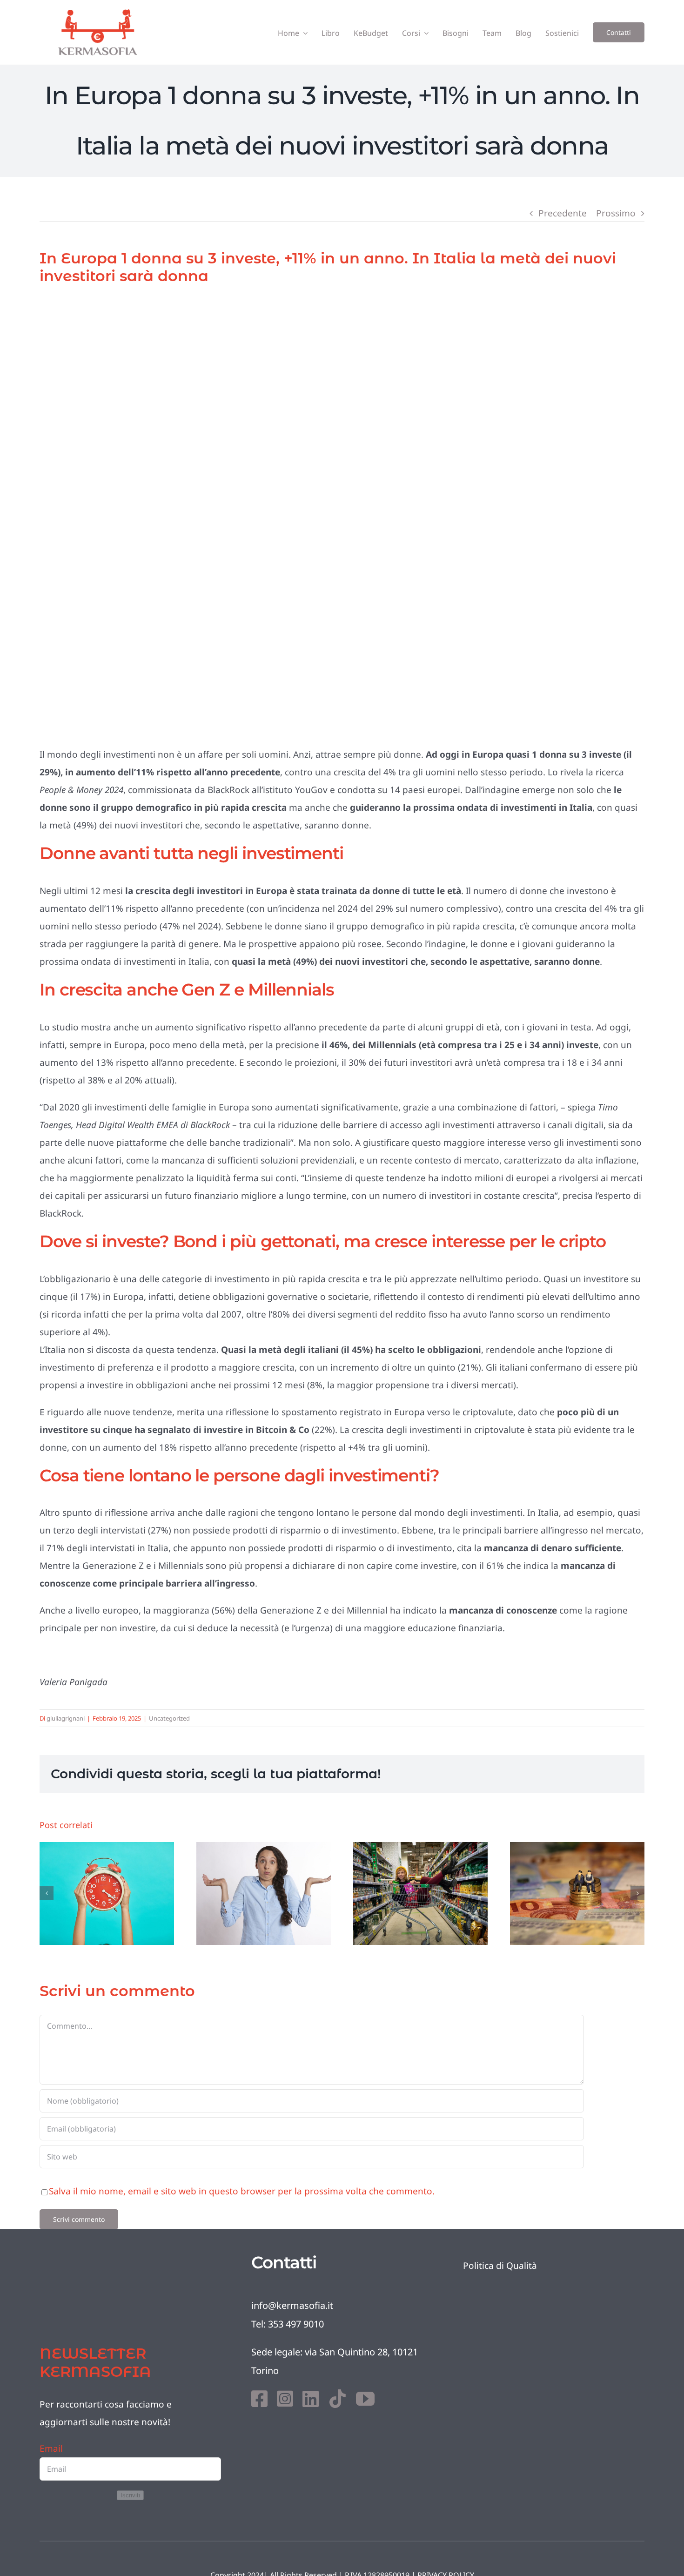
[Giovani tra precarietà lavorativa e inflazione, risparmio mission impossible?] (420, 1893)
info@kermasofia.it (292, 2305)
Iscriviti (130, 2495)
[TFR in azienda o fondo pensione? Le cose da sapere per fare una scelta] (577, 1893)
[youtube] (365, 2399)
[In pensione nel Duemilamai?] (107, 1893)
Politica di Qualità (500, 2266)
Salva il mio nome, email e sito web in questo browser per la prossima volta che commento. (242, 2191)
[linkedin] (311, 2399)
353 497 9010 (296, 2324)
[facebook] (259, 2399)
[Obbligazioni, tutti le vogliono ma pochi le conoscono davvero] (264, 1893)
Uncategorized (169, 1718)
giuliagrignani (66, 1718)
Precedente (563, 213)
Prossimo (616, 213)
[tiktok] (337, 2399)
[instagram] (285, 2399)
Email (51, 2448)
